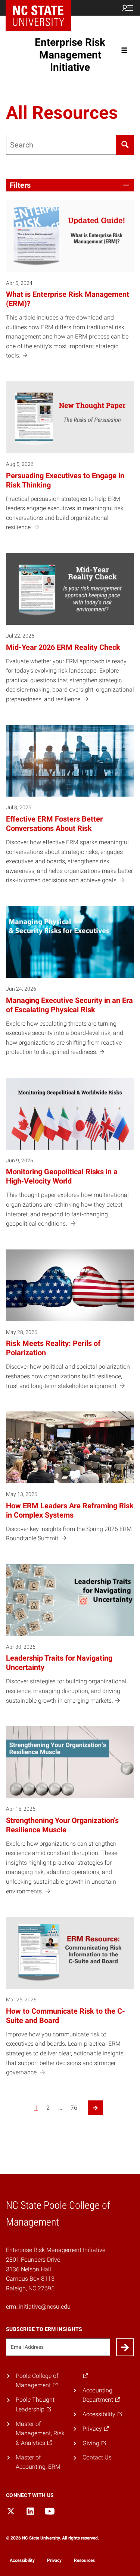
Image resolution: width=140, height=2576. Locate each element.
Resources (84, 2560)
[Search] (125, 145)
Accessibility (22, 2560)
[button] (70, 185)
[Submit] (125, 2347)
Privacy (54, 2560)
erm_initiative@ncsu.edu (38, 2307)
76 (74, 2108)
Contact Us (97, 2457)
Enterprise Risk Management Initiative (70, 55)
